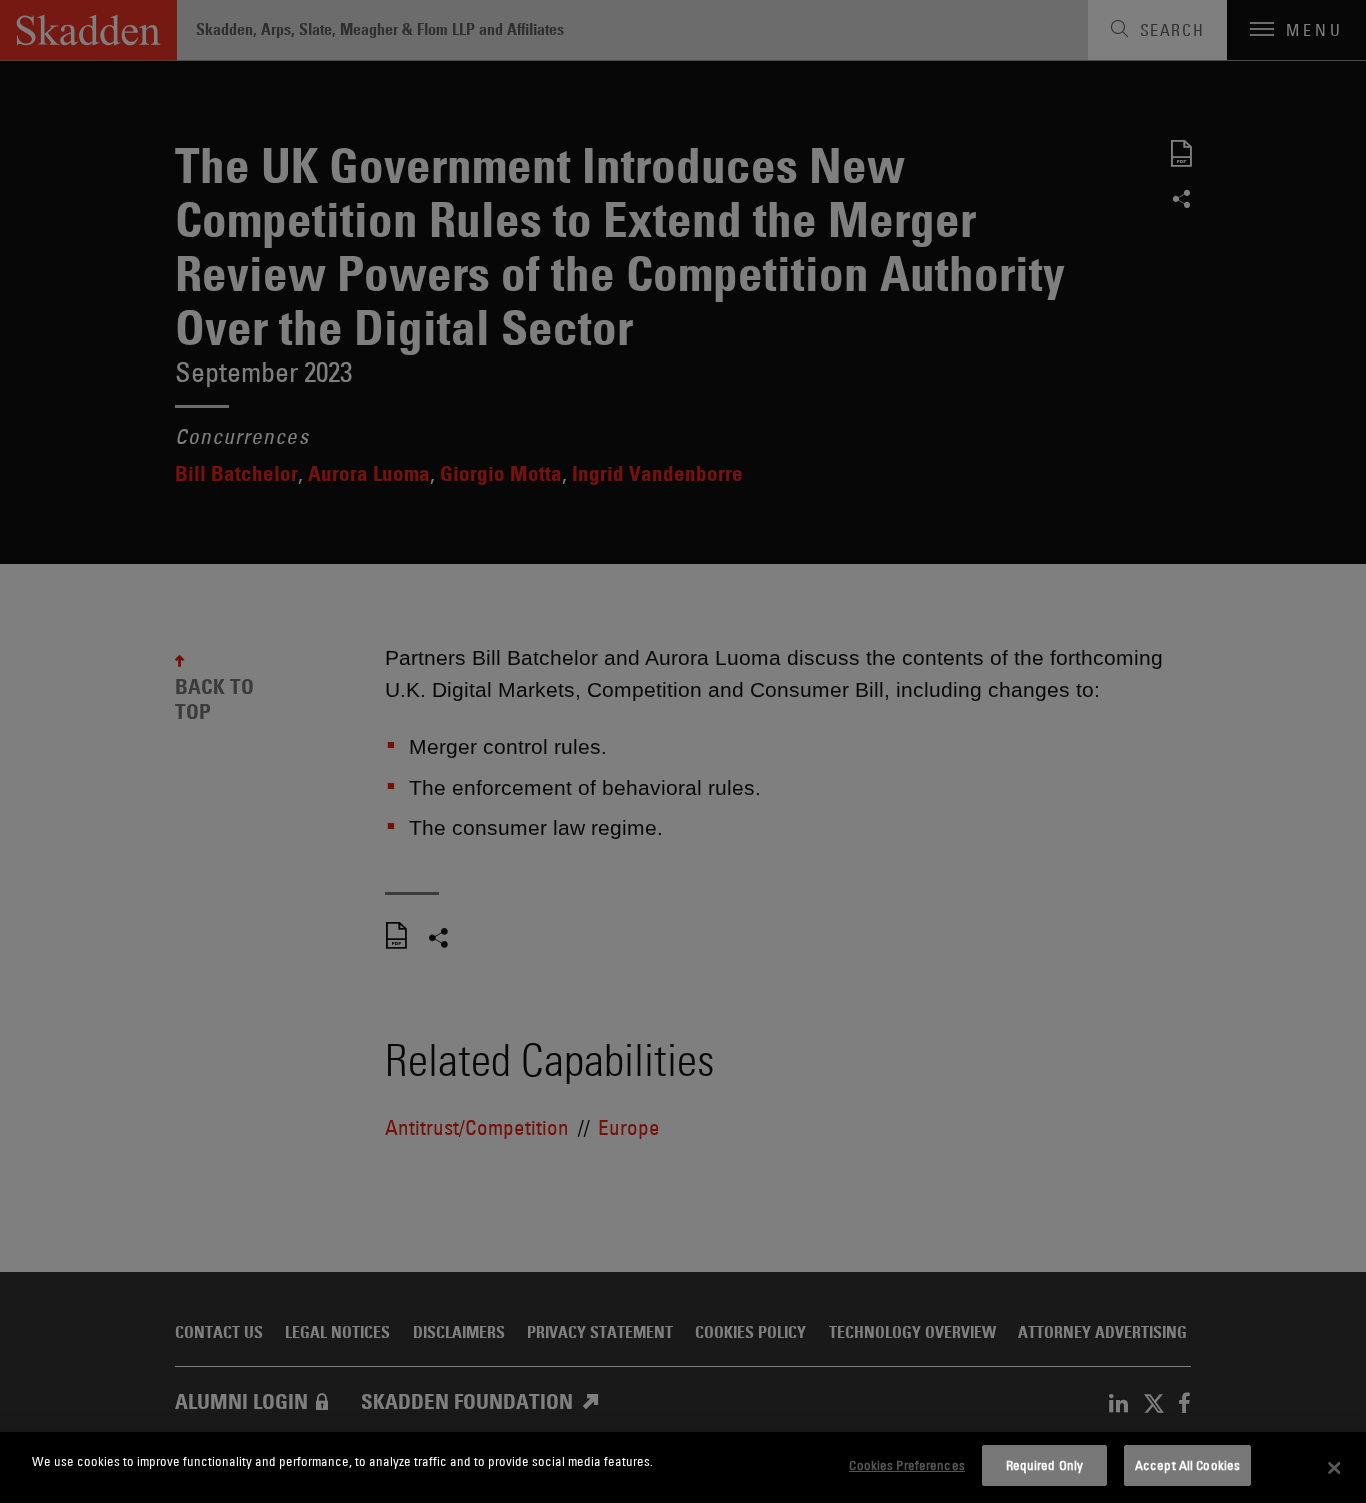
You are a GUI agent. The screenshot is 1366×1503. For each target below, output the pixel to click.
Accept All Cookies (1187, 1465)
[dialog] (683, 1467)
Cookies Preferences (906, 1465)
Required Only (1045, 1465)
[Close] (1334, 1468)
